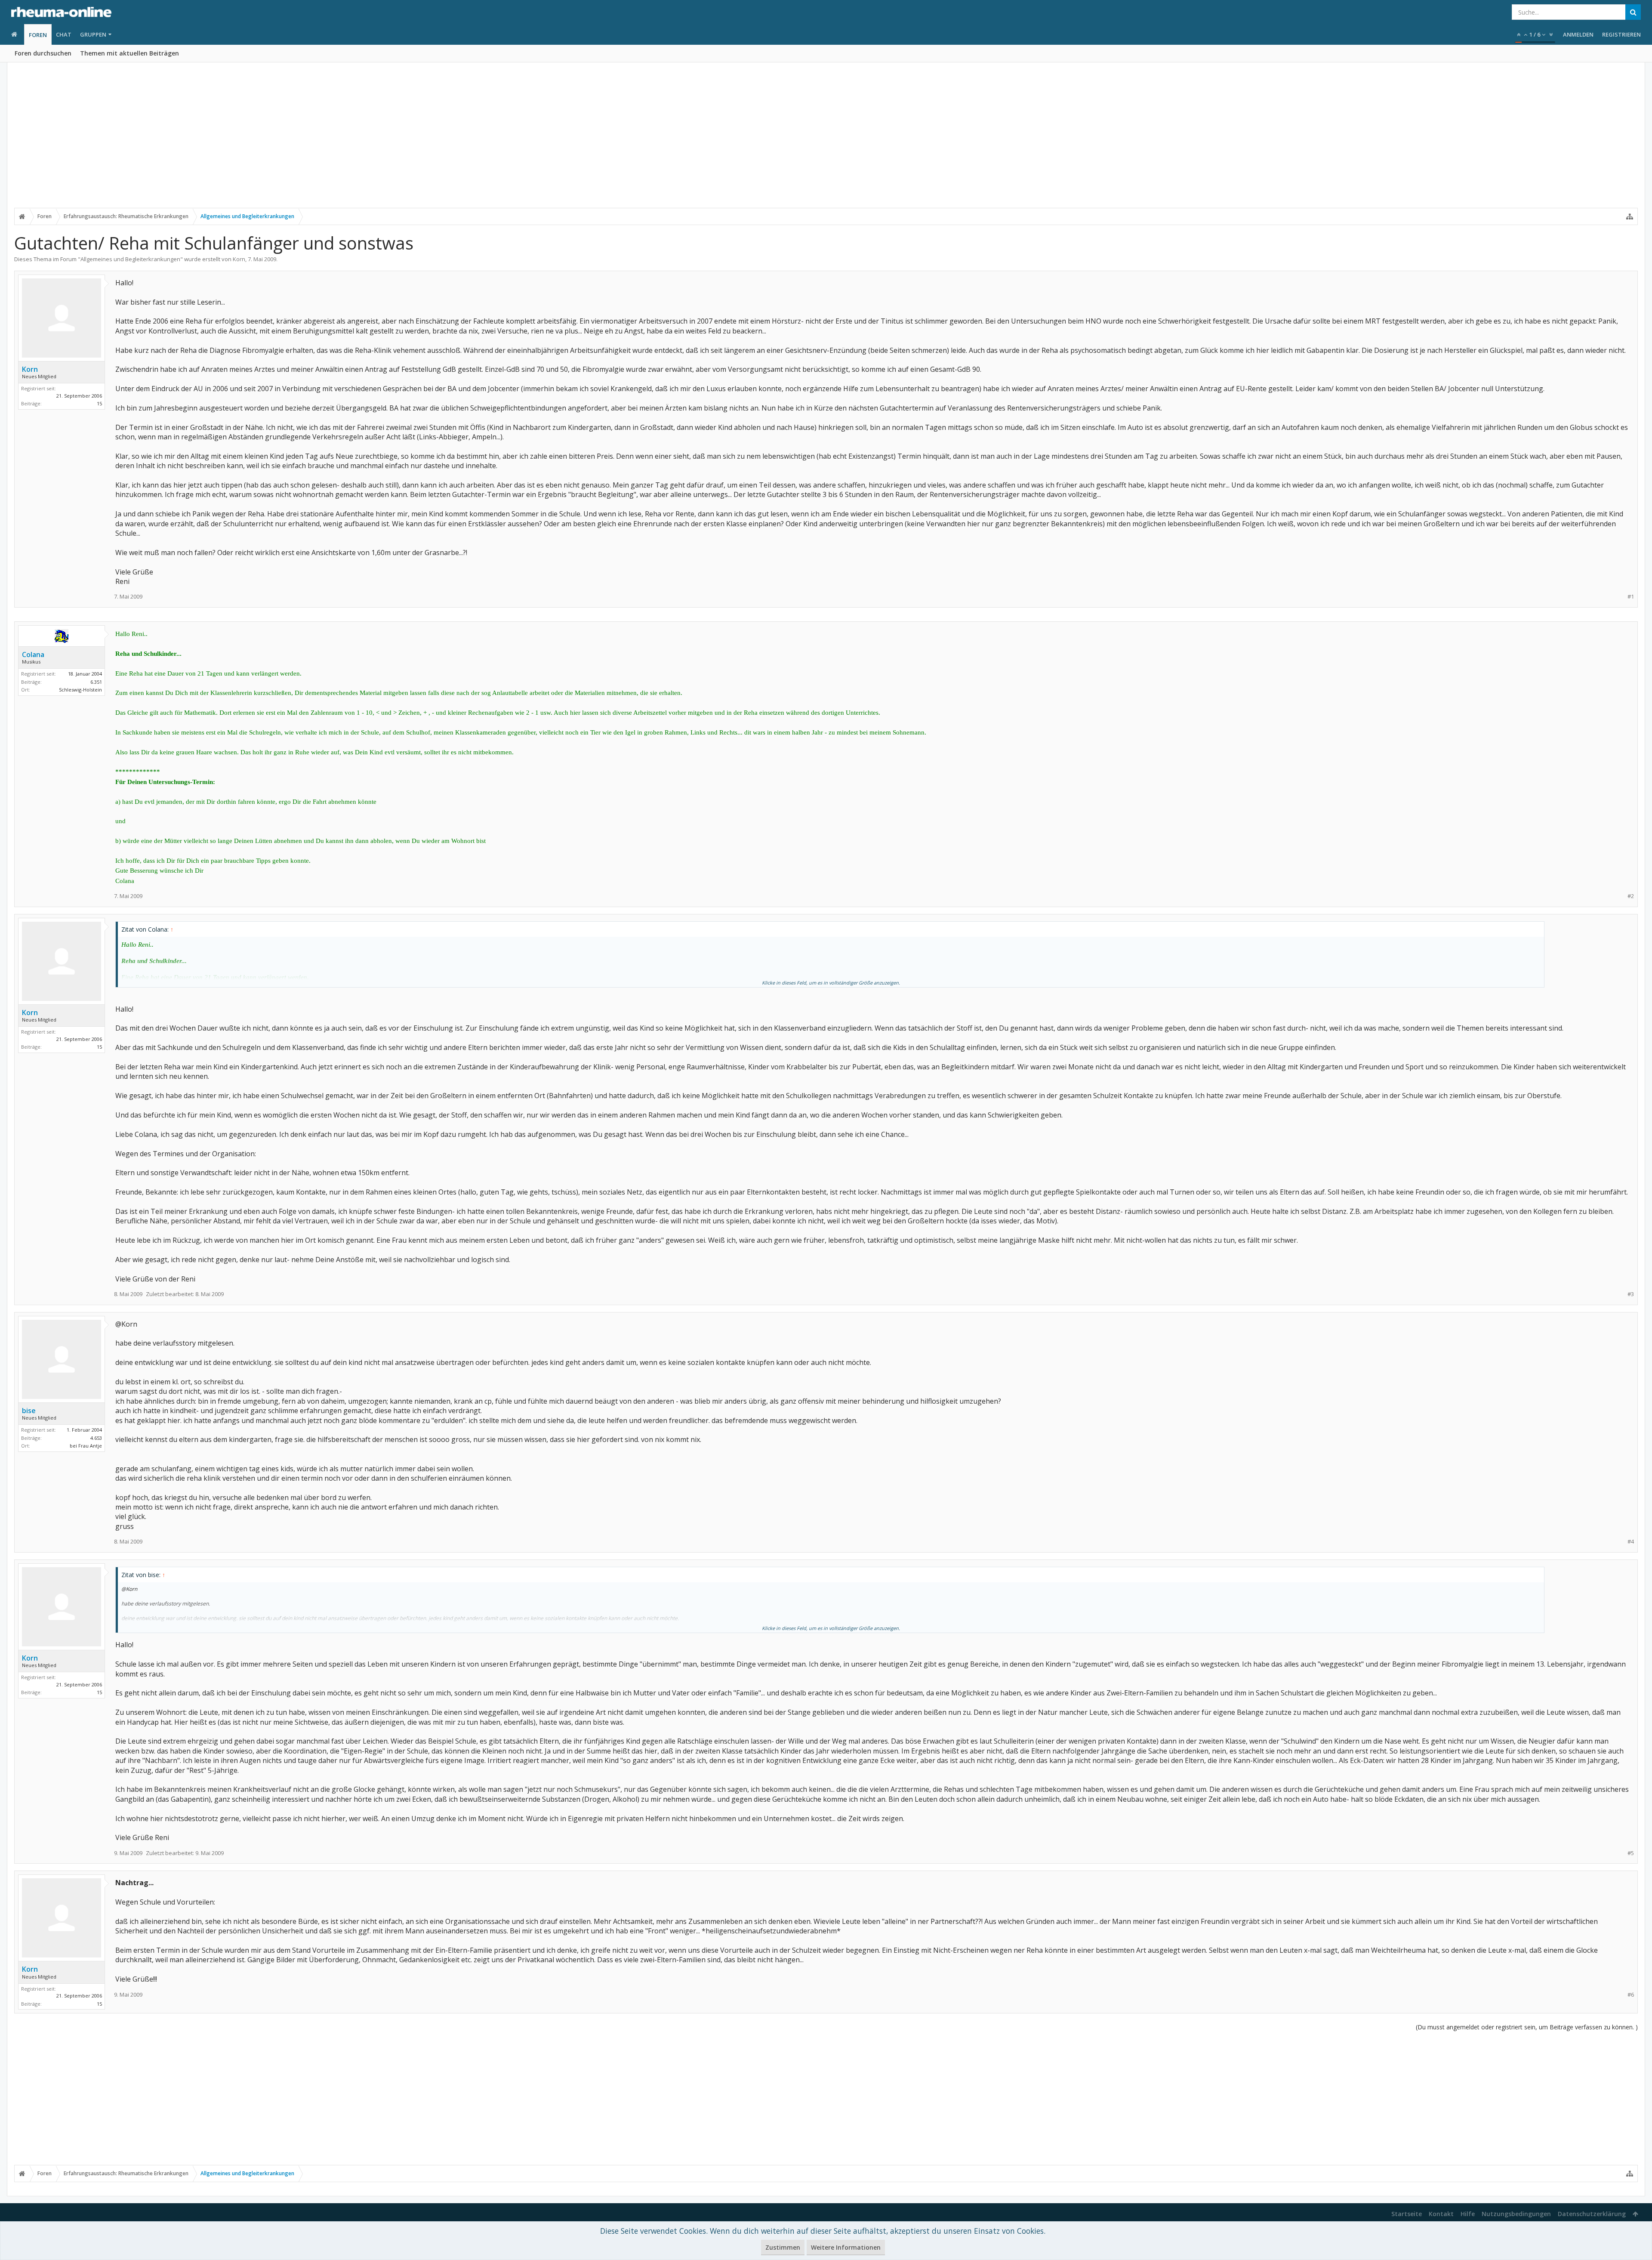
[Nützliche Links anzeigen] (1630, 216)
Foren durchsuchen (43, 53)
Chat (64, 34)
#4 (1631, 1542)
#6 (1631, 1995)
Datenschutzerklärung (1592, 2214)
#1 (1631, 597)
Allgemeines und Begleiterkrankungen (130, 259)
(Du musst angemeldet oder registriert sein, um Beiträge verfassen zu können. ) (1527, 2027)
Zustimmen (783, 2247)
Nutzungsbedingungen (1516, 2214)
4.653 (96, 1438)
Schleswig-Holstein (80, 690)
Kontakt (1441, 2214)
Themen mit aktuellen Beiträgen (129, 53)
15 (99, 403)
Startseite (1407, 2214)
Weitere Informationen (846, 2247)
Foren (38, 35)
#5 (1631, 1853)
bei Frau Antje (86, 1446)
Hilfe (1468, 2214)
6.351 (96, 682)
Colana (33, 655)
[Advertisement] (826, 141)
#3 (1631, 1294)
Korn (239, 259)
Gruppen (93, 34)
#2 (1631, 896)
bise (29, 1411)
